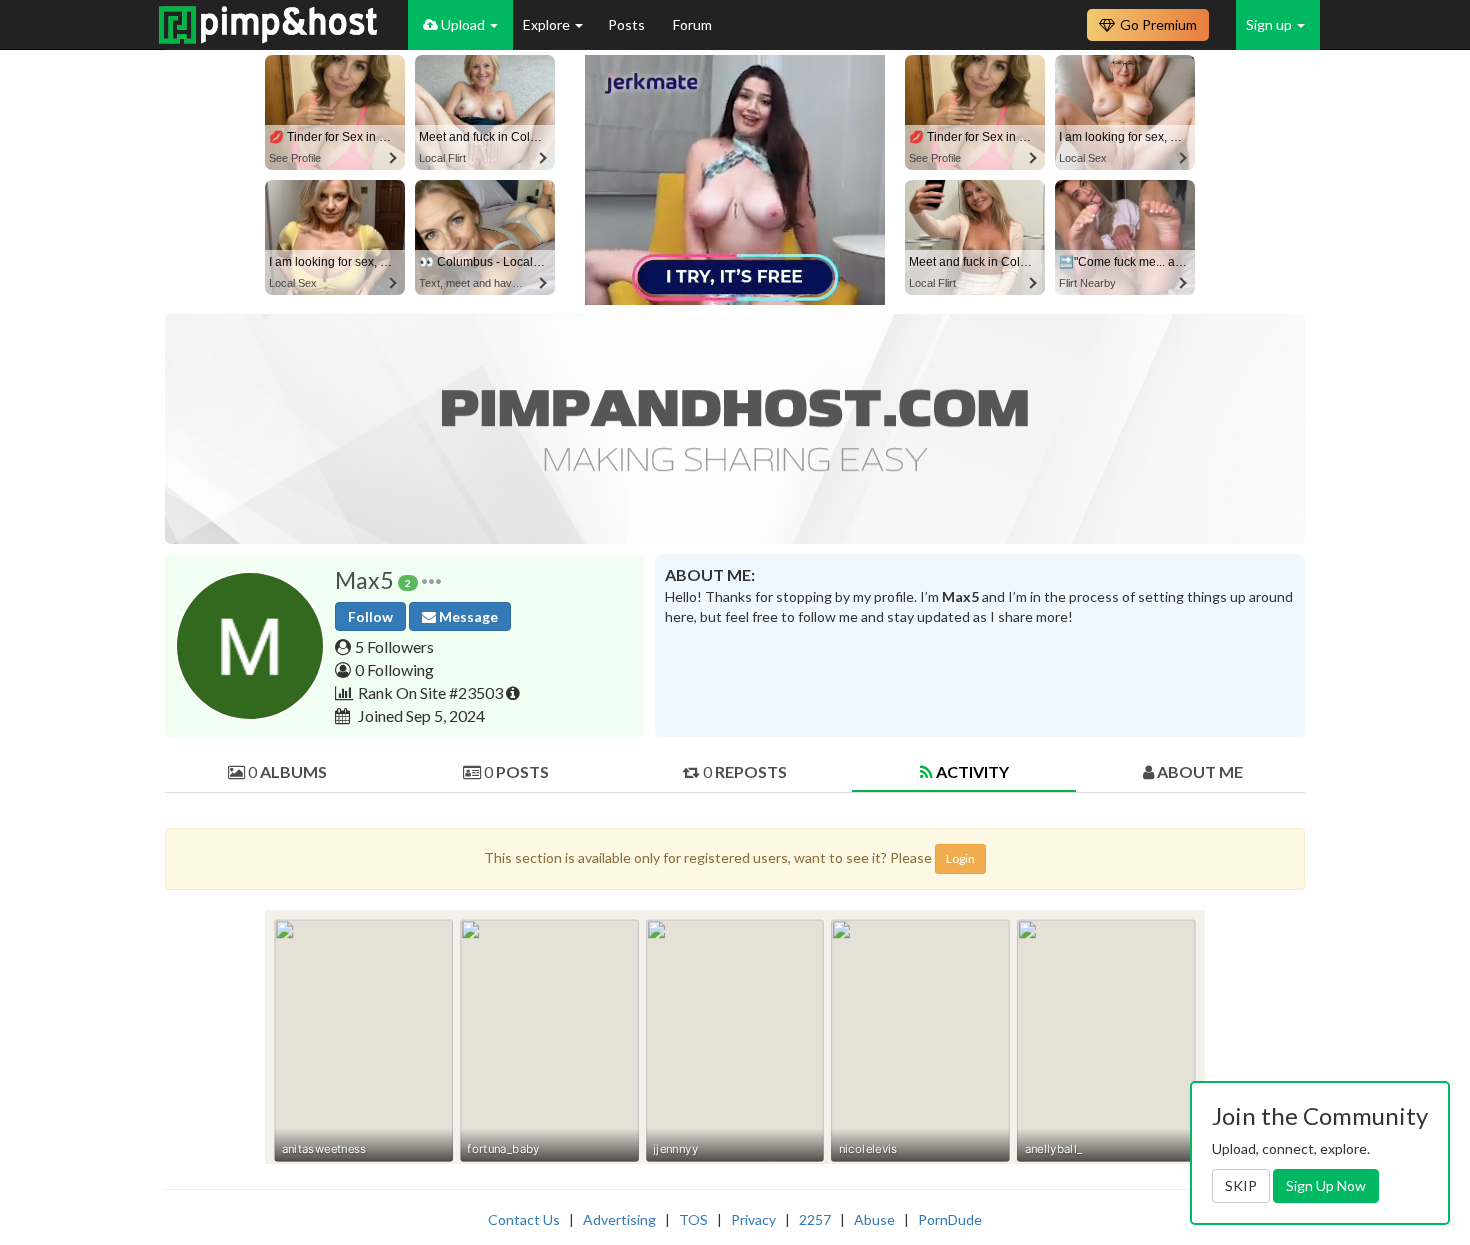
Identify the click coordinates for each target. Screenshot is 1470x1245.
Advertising (619, 1219)
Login (960, 858)
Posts (628, 24)
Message (467, 616)
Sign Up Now (1326, 1185)
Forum (692, 24)
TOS (693, 1219)
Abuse (874, 1219)
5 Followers (394, 646)
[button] (431, 580)
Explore (548, 24)
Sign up (1270, 24)
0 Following (394, 669)
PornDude (950, 1219)
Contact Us (524, 1219)
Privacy (753, 1219)
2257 (815, 1219)
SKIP (1241, 1185)
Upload (463, 24)
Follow (370, 616)
